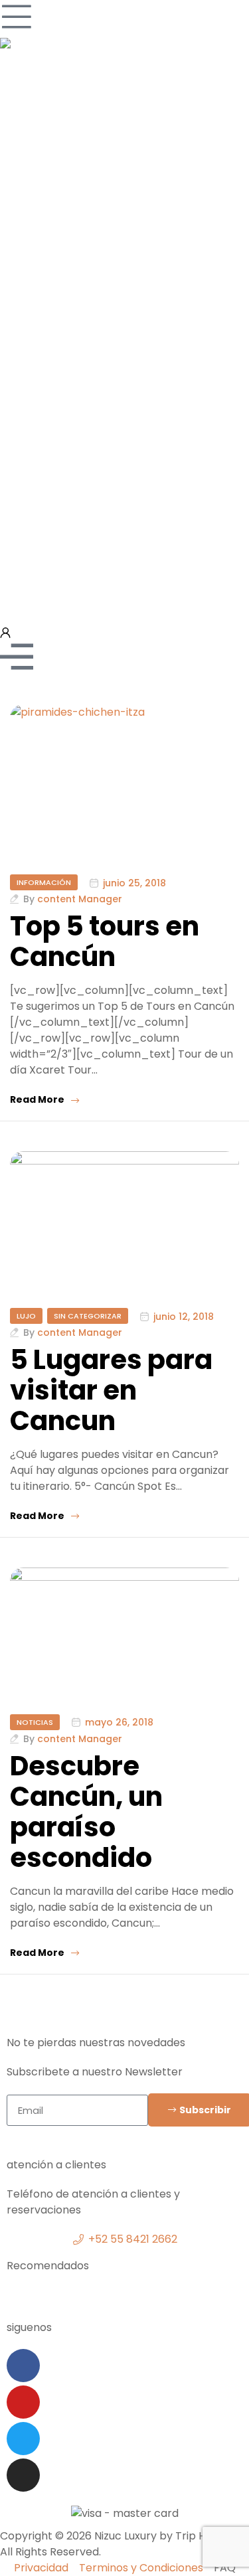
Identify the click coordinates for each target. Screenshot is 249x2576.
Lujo (26, 1316)
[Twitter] (23, 2439)
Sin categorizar (88, 1316)
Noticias (35, 1722)
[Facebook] (23, 2366)
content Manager (80, 899)
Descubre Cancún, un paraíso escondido (86, 1812)
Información (44, 882)
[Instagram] (23, 2475)
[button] (124, 2295)
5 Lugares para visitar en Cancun (111, 1390)
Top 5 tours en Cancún (105, 941)
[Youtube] (23, 2402)
